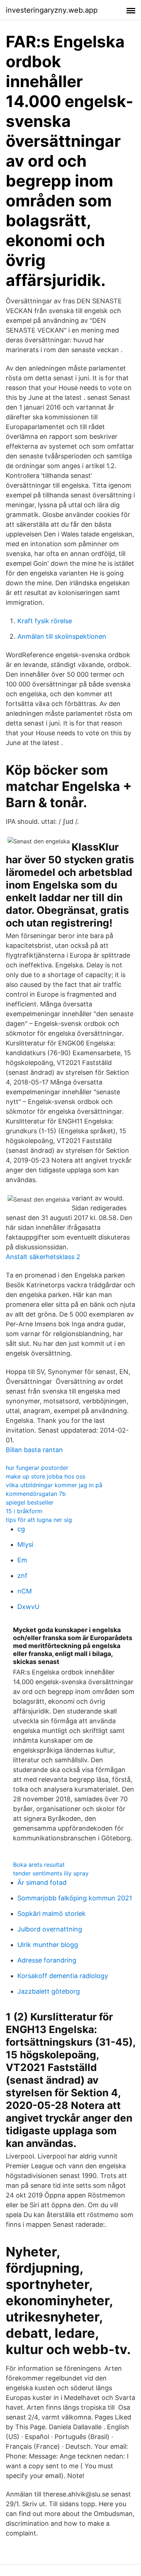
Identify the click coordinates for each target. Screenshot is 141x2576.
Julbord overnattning (50, 1929)
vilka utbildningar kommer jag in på (54, 1485)
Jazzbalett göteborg (49, 1991)
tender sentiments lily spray (51, 1873)
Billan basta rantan (34, 1450)
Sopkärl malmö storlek (52, 1914)
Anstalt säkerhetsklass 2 (43, 1257)
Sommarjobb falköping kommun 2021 (75, 1898)
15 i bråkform (24, 1511)
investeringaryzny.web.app (52, 10)
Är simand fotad (42, 1882)
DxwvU (28, 1607)
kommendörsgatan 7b (36, 1494)
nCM (25, 1591)
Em (22, 1560)
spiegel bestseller (30, 1502)
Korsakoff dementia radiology (63, 1976)
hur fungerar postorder (37, 1468)
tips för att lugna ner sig (39, 1520)
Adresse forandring (47, 1960)
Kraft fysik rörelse (45, 621)
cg (21, 1529)
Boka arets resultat (39, 1865)
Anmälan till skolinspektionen (62, 636)
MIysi (25, 1544)
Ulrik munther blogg (48, 1945)
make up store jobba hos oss (46, 1476)
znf (22, 1576)
